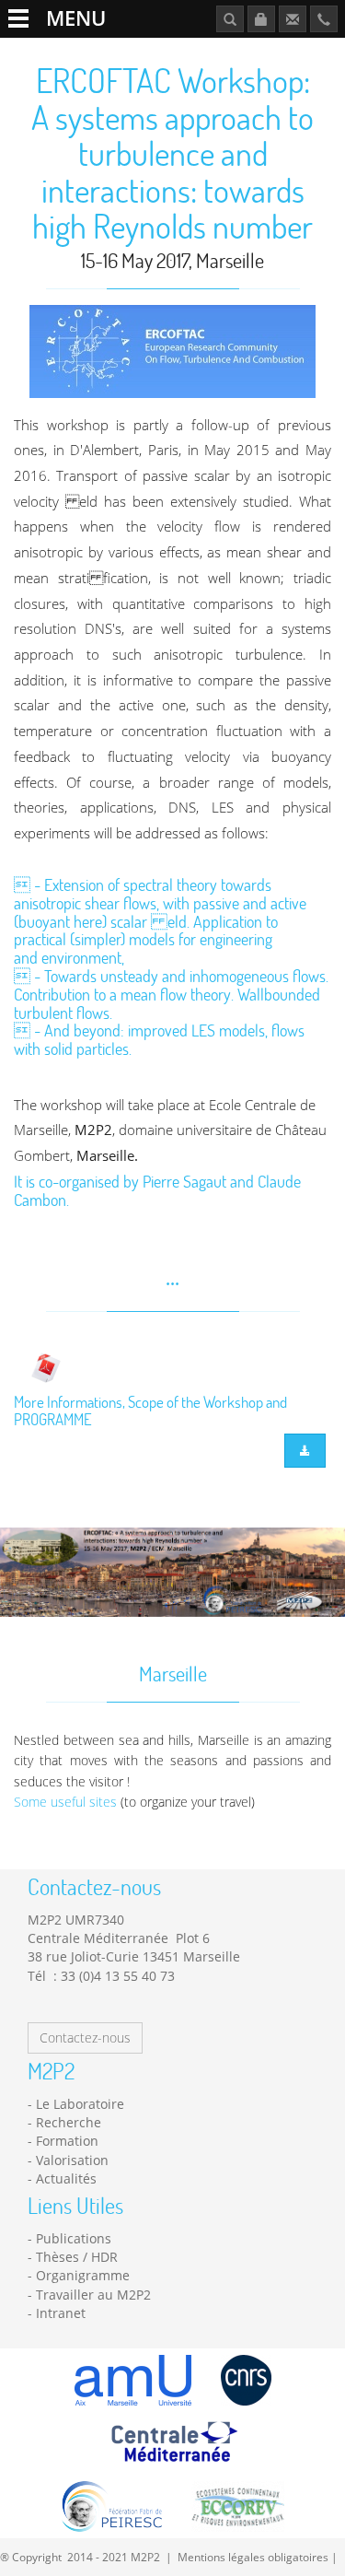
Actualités (66, 2178)
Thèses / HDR (77, 2257)
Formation (67, 2141)
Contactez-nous (85, 2037)
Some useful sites (65, 1802)
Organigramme (83, 2275)
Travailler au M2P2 (93, 2295)
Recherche (69, 2122)
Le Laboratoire (80, 2104)
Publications (74, 2238)
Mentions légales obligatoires (253, 2557)
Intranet (61, 2313)
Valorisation (72, 2160)
